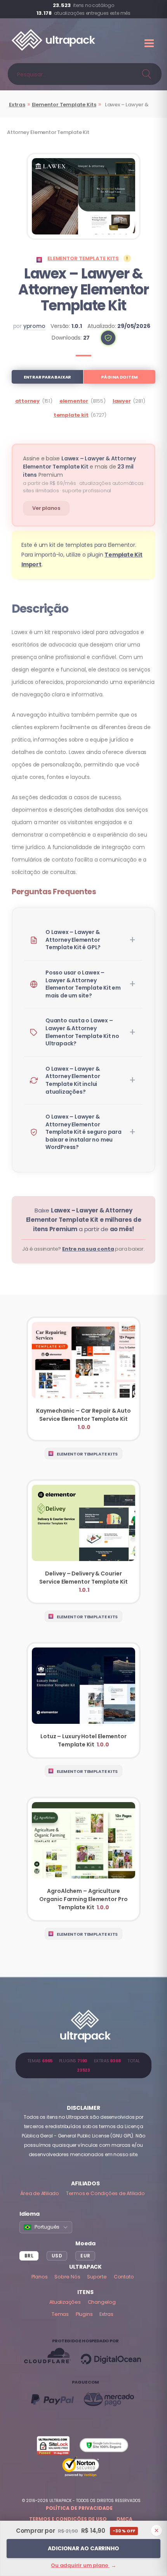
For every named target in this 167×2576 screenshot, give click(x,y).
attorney (27, 401)
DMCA (124, 2519)
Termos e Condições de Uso (68, 2519)
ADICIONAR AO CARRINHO (83, 2548)
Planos (40, 2277)
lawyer (122, 401)
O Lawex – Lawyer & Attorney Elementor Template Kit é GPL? (73, 940)
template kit (71, 415)
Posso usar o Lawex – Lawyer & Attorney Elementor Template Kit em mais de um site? (83, 984)
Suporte (97, 2277)
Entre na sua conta (88, 1249)
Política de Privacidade (79, 2508)
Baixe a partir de (84, 1220)
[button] (108, 338)
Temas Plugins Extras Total (83, 2065)
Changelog (102, 2302)
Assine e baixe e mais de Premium (79, 467)
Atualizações (65, 2302)
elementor (74, 401)
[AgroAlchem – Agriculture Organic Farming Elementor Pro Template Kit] (83, 1859)
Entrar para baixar (47, 377)
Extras (17, 105)
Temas (60, 2314)
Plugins (84, 2314)
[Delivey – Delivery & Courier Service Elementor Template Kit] (83, 1542)
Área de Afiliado (40, 2193)
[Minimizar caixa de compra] (157, 2530)
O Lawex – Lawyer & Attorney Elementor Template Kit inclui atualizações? (73, 1080)
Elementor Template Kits (64, 105)
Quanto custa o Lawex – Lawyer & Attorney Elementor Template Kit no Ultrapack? (82, 1032)
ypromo (34, 326)
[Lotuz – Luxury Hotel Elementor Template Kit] (83, 1700)
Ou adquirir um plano (83, 2565)
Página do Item (119, 377)
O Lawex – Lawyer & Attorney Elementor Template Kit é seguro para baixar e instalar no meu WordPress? (83, 1132)
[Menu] (150, 43)
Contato (124, 2277)
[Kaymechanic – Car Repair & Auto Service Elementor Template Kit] (83, 1379)
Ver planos (46, 508)
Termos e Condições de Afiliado (105, 2193)
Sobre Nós (67, 2277)
